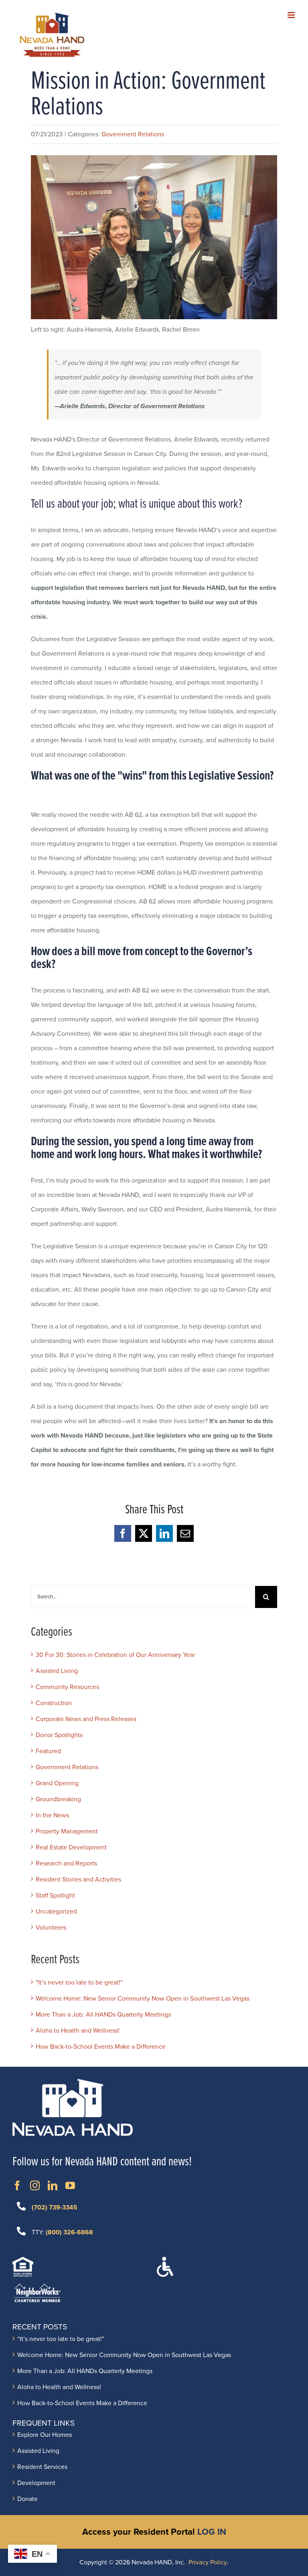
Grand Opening (57, 1783)
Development (36, 2483)
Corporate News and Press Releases (86, 1719)
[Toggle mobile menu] (292, 15)
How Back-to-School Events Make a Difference (101, 2047)
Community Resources (67, 1687)
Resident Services (42, 2467)
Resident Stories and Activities (78, 1879)
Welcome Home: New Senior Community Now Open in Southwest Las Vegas (143, 1999)
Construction (54, 1703)
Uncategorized (56, 1912)
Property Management (67, 1831)
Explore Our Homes (45, 2435)
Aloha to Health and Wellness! (78, 2031)
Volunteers (51, 1928)
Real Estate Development (71, 1847)
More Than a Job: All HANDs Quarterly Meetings (103, 2015)
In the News (52, 1815)
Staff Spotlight (55, 1896)
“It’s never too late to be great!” (79, 1983)
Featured (48, 1751)
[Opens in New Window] (17, 2185)
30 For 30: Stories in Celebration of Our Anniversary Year (115, 1655)
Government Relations (133, 134)
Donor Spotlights (59, 1735)
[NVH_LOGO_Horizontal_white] (73, 2082)
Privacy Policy (208, 2562)
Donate (27, 2499)
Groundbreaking (58, 1799)
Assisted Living (57, 1671)
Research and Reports (66, 1863)
